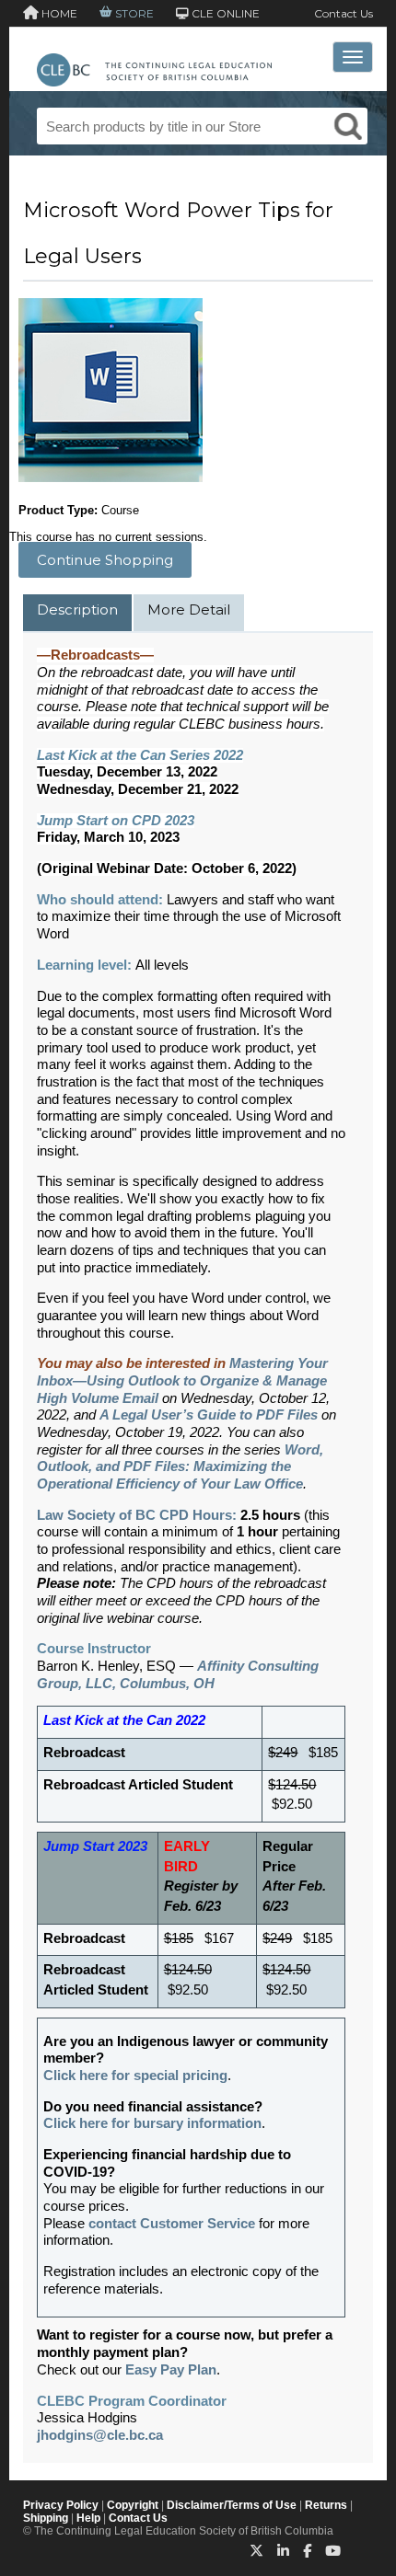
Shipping (46, 2518)
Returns (326, 2505)
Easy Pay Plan (171, 2370)
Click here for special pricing (135, 2076)
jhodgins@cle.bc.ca (100, 2435)
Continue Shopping (105, 560)
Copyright (133, 2505)
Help (88, 2518)
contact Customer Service (172, 2224)
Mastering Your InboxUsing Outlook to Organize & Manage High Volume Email (182, 1380)
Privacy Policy (61, 2505)
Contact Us (344, 13)
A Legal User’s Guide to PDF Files (209, 1415)
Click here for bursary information (152, 2123)
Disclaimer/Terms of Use (232, 2505)
